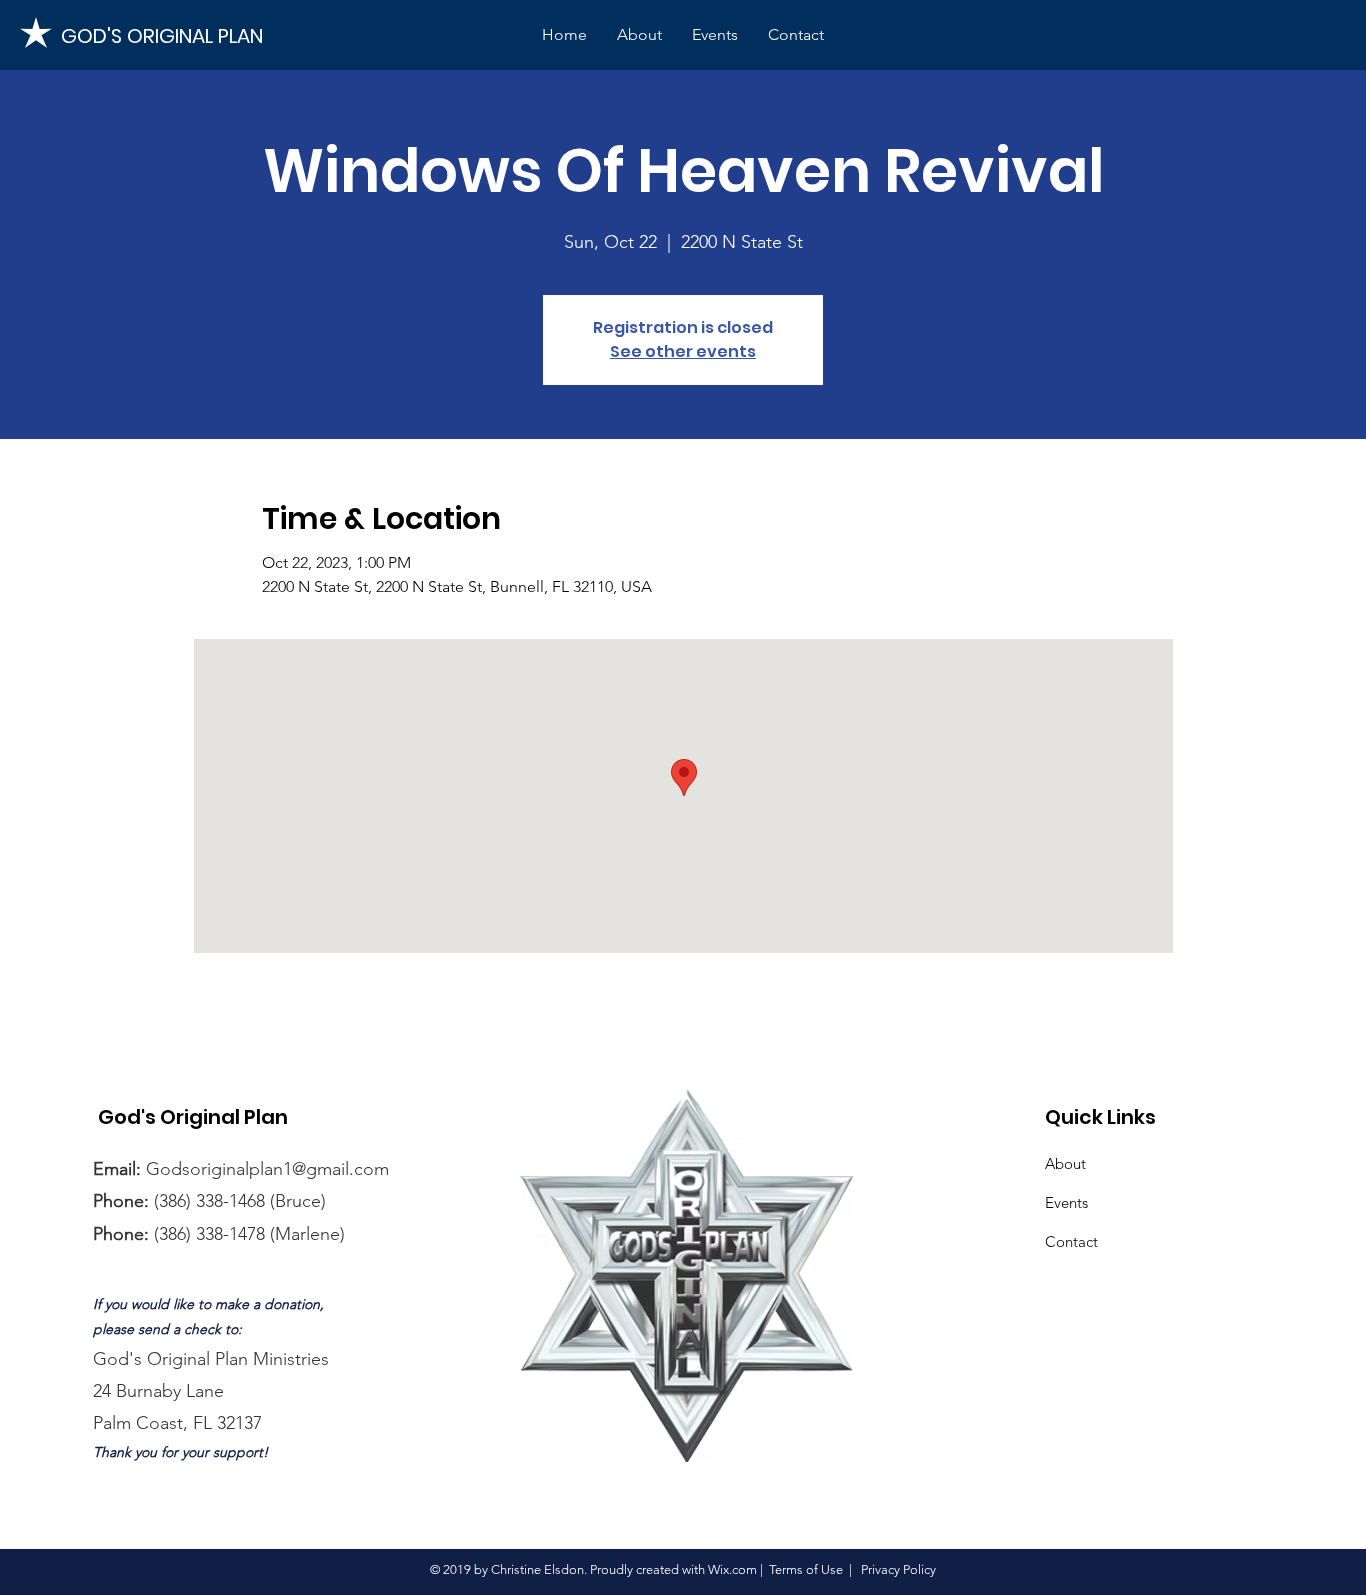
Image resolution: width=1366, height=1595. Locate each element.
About (1065, 1163)
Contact (1071, 1241)
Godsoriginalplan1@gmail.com (267, 1169)
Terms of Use (806, 1569)
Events (1066, 1202)
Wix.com (732, 1569)
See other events (683, 351)
